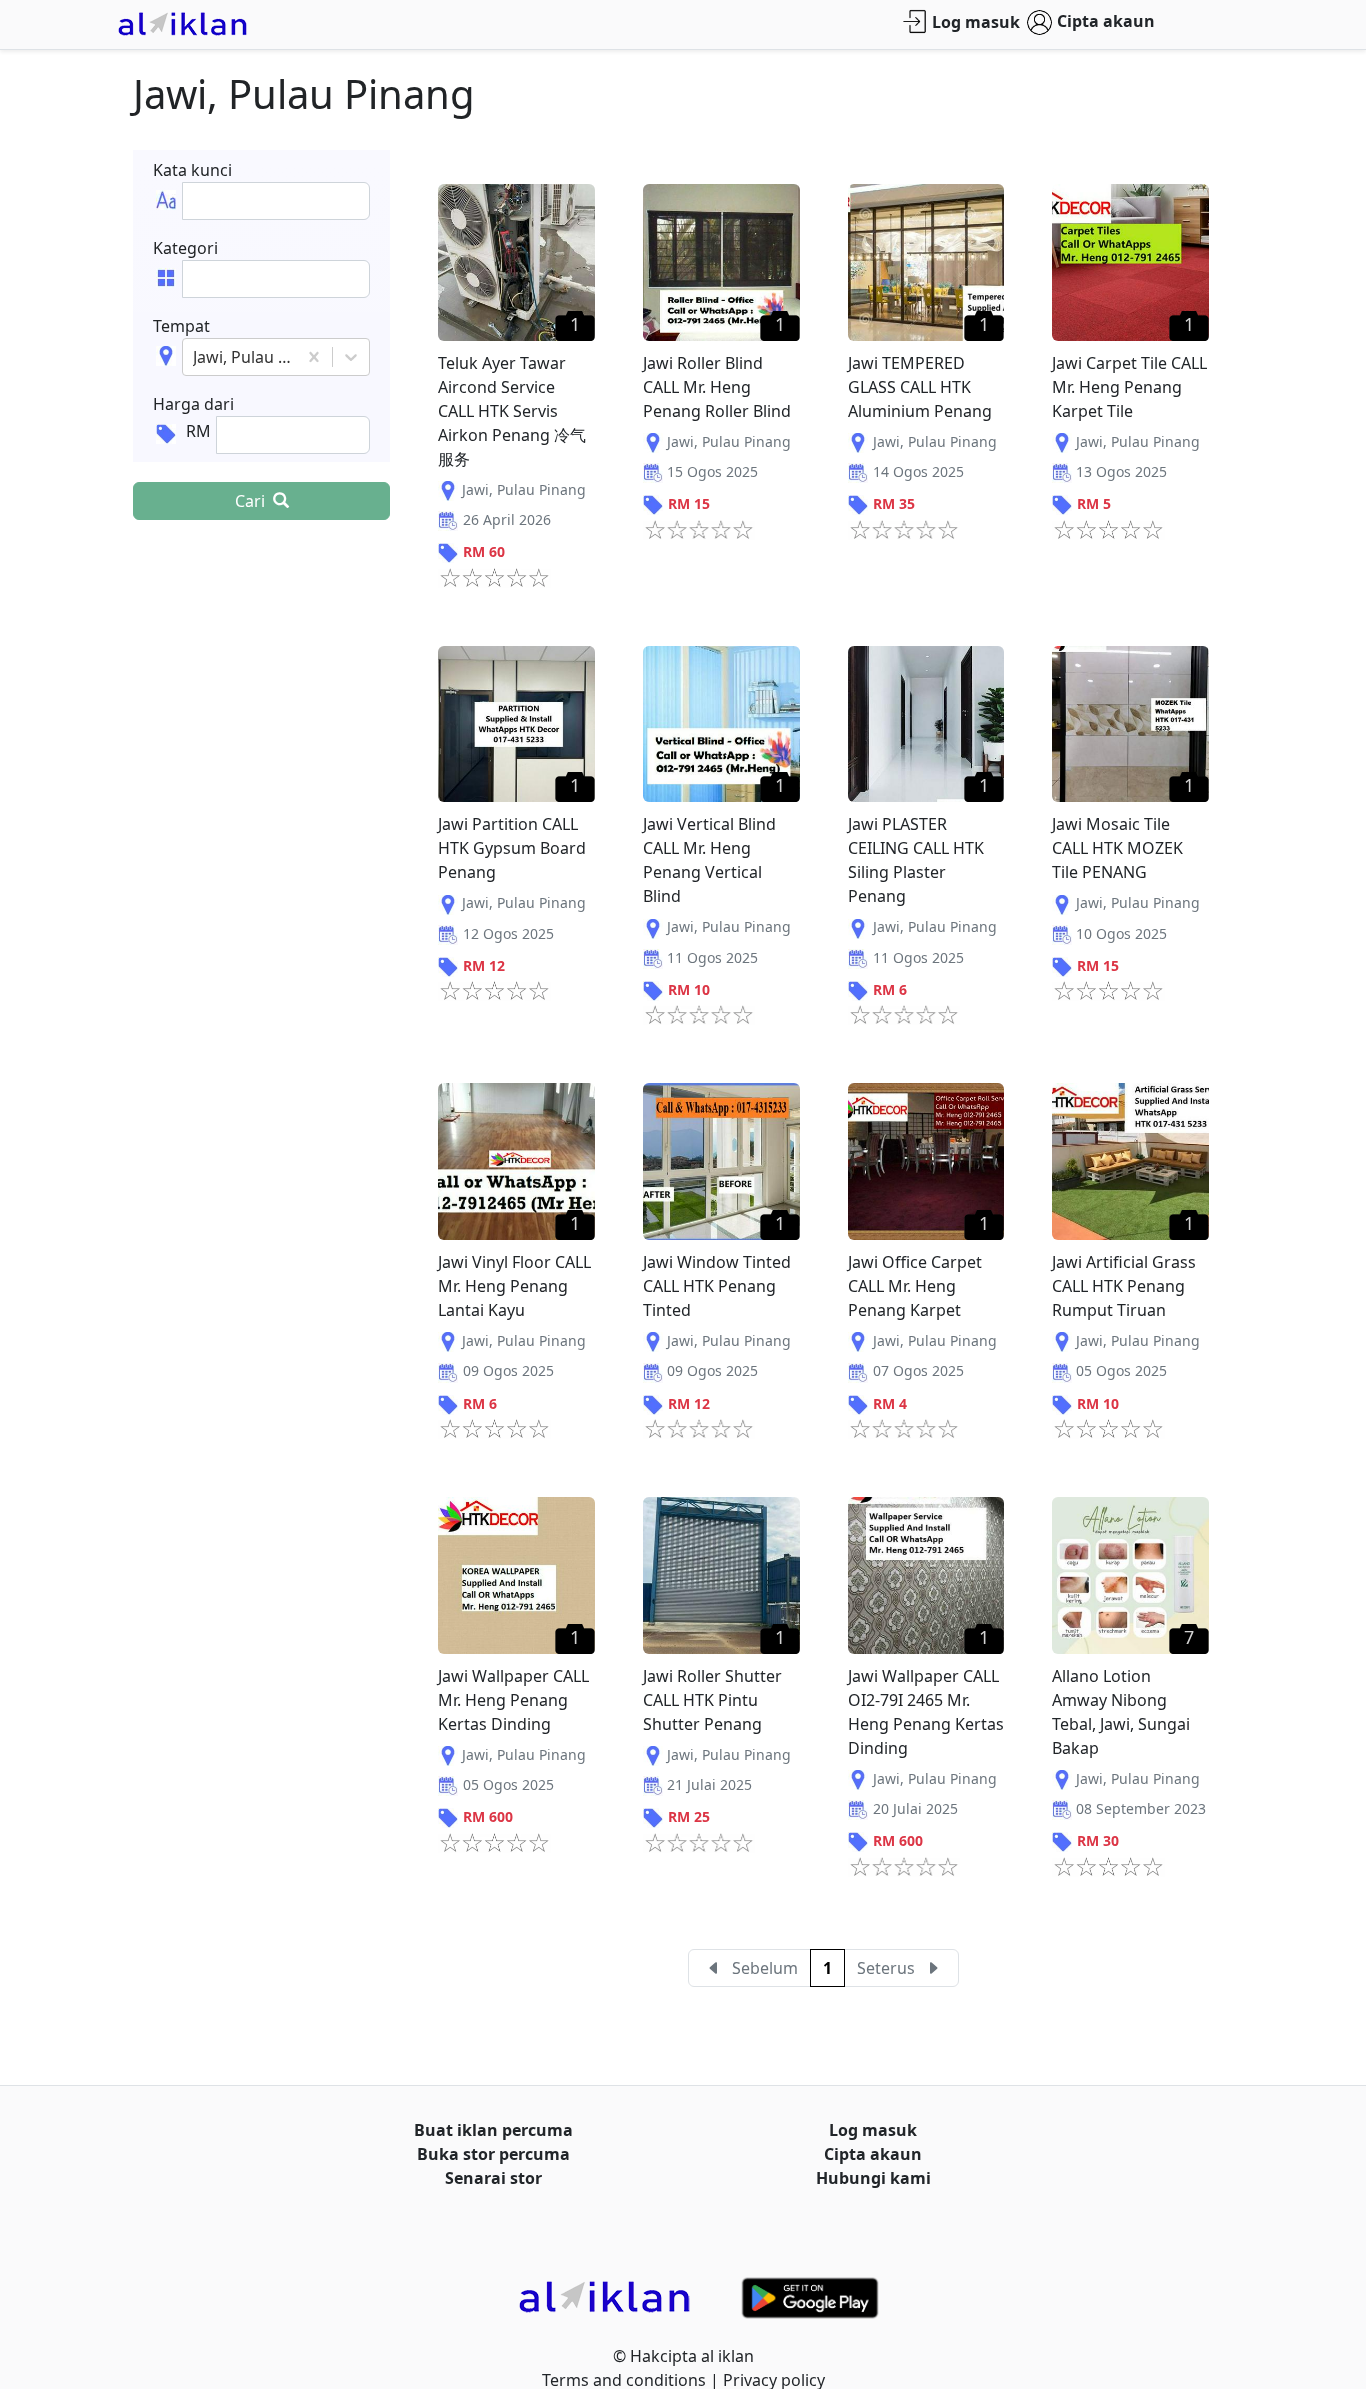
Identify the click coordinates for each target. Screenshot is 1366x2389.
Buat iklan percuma (493, 2130)
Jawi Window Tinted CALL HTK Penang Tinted (717, 1286)
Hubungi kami (873, 2178)
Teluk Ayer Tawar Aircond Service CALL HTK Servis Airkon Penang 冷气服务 (512, 411)
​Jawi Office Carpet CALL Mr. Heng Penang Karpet (915, 1286)
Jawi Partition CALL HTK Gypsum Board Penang (512, 848)
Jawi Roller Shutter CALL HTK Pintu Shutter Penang (712, 1700)
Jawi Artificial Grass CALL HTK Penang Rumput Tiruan (1124, 1286)
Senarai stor (493, 2178)
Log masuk (976, 22)
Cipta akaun (1106, 21)
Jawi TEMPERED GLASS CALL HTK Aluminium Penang (920, 387)
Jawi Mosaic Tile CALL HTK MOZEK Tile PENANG (1117, 848)
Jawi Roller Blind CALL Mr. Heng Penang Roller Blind (717, 387)
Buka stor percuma (493, 2154)
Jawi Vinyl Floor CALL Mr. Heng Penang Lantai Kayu (514, 1286)
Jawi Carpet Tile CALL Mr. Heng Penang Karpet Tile (1129, 387)
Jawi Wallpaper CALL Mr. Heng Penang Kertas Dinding (513, 1700)
